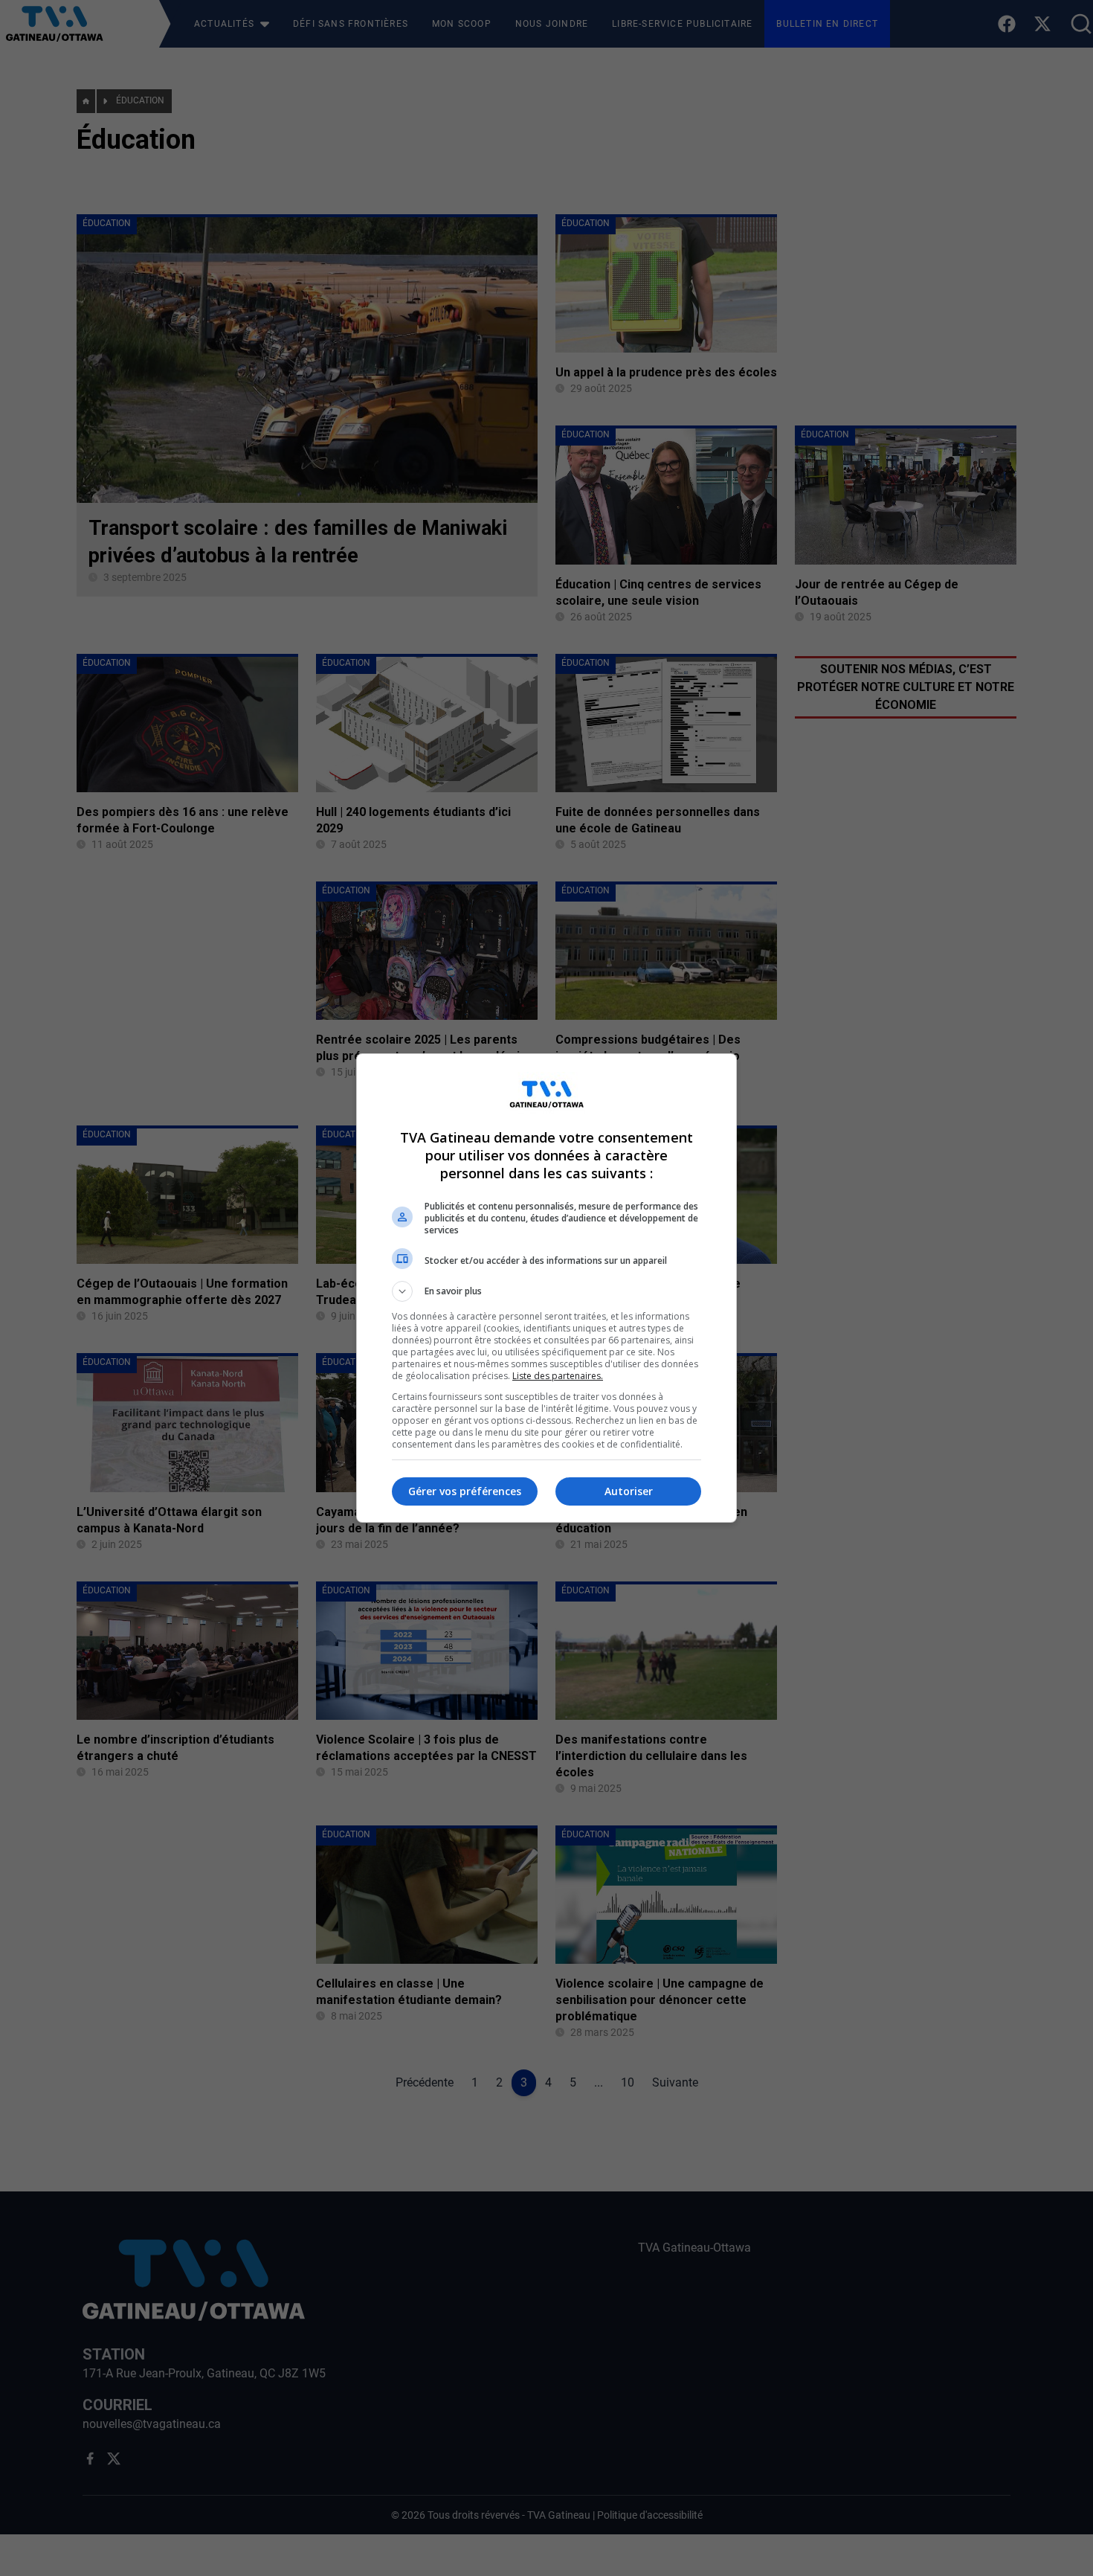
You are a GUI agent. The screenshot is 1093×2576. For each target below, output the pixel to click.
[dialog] (546, 1288)
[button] (546, 1291)
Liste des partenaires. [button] (558, 1376)
